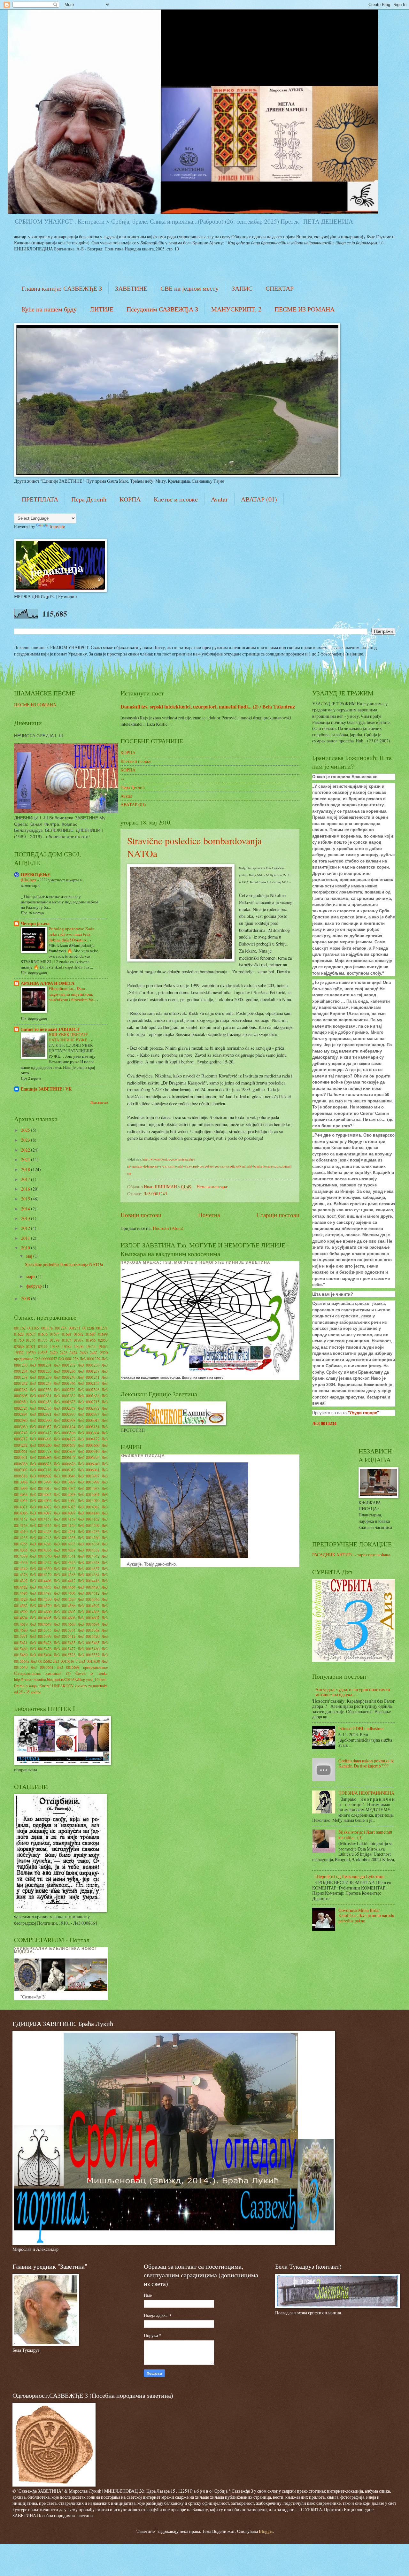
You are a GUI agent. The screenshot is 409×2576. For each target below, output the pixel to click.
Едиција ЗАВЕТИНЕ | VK (46, 1089)
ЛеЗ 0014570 (41, 1606)
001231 (74, 1328)
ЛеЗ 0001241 (89, 1377)
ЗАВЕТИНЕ (131, 288)
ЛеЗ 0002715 (89, 1402)
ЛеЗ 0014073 (65, 1507)
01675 (31, 1334)
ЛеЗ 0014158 (65, 1519)
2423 (64, 1353)
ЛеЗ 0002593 (89, 1390)
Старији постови (278, 1215)
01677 (55, 1334)
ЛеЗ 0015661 (42, 1667)
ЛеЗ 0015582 (41, 1661)
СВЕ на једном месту (189, 288)
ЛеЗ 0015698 (68, 1667)
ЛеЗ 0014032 (65, 1488)
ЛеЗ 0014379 (41, 1575)
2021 (26, 1159)
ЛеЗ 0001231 (41, 1365)
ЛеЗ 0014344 (41, 1562)
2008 (26, 1298)
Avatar (219, 499)
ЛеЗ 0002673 (65, 1402)
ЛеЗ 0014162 (89, 1519)
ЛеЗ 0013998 (89, 1482)
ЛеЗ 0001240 (65, 1377)
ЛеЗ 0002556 (41, 1390)
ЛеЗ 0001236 (65, 1371)
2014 (26, 1209)
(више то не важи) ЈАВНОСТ (50, 1029)
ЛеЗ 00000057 (46, 1359)
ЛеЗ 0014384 (89, 1575)
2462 (94, 1353)
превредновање (95, 1667)
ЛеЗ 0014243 (41, 1537)
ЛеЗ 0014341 (65, 1556)
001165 (33, 1328)
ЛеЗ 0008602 (41, 1476)
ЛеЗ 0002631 (41, 1396)
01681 (67, 1334)
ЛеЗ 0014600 (41, 1612)
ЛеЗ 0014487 (41, 1593)
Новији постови (141, 1215)
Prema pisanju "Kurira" (33, 1686)
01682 (79, 1334)
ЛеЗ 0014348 (89, 1562)
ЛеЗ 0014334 (89, 1544)
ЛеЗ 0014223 (41, 1531)
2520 (104, 1353)
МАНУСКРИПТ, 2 (236, 309)
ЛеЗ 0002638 (89, 1396)
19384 (67, 1346)
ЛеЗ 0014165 (65, 1525)
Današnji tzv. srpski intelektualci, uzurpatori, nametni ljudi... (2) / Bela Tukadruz (208, 707)
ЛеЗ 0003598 (65, 1433)
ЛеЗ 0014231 (65, 1531)
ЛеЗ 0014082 (89, 1507)
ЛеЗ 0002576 (65, 1390)
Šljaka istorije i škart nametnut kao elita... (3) (365, 1835)
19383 (55, 1346)
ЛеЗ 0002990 (41, 1420)
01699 (103, 1334)
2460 (84, 1353)
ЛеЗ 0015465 (89, 1643)
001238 (88, 1328)
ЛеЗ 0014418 (89, 1581)
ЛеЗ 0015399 (41, 1636)
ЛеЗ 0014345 (65, 1562)
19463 (103, 1346)
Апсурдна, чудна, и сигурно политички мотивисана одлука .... (353, 1692)
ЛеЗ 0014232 (89, 1531)
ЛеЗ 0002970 (65, 1414)
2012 (26, 1228)
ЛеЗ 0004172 (89, 1439)
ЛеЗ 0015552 (89, 1655)
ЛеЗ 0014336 (41, 1550)
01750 (19, 1340)
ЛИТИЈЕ (102, 309)
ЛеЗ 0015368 (89, 1630)
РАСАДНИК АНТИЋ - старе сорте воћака (351, 1555)
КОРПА (130, 499)
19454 (91, 1346)
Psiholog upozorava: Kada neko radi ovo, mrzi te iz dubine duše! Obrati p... (71, 934)
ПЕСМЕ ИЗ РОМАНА (305, 309)
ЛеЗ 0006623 (41, 1464)
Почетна (209, 1215)
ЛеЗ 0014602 (65, 1612)
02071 (31, 1346)
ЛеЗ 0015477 (65, 1649)
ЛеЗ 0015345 (41, 1630)
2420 (54, 1353)
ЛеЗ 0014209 (89, 1525)
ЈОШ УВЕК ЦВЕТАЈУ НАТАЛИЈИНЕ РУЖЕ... (70, 1037)
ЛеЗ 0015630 (89, 1661)
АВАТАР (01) (259, 499)
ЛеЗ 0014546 (89, 1599)
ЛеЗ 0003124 (65, 1427)
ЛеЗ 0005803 (65, 1451)
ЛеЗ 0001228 (68, 1359)
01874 (67, 1340)
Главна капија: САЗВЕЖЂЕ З (62, 288)
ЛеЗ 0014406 (41, 1581)
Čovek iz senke (91, 1673)
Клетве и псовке (176, 499)
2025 (26, 1130)
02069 (19, 1346)
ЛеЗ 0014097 (65, 1513)
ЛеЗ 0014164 (41, 1525)
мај (30, 1256)
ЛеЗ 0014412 (65, 1581)
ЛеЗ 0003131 (89, 1427)
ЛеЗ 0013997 (65, 1482)
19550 (31, 1353)
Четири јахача (35, 924)
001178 (47, 1328)
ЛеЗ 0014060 (65, 1500)
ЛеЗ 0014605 (41, 1618)
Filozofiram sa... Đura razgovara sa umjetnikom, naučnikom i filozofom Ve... (73, 994)
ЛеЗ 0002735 (41, 1408)
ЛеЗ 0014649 (41, 1624)
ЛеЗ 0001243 (155, 1194)
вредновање (24, 1359)
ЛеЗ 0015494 (41, 1655)
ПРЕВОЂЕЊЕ (35, 875)
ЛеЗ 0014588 (65, 1606)
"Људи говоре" (363, 1413)
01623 (19, 1334)
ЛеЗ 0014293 (41, 1544)
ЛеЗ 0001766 (65, 1383)
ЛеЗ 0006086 (41, 1457)
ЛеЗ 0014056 (41, 1500)
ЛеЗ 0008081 (89, 1470)
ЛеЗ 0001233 (89, 1365)
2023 (26, 1140)
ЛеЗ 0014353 (65, 1568)
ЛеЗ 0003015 (89, 1420)
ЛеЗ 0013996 (41, 1482)
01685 (91, 1334)
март (31, 1276)
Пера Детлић (89, 499)
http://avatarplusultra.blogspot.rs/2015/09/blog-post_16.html (60, 1679)
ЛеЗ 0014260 (89, 1537)
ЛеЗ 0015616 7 (65, 1661)
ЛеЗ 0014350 (41, 1568)
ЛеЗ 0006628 (65, 1464)
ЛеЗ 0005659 (65, 1445)
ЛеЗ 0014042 (41, 1494)
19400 (79, 1346)
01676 (43, 1334)
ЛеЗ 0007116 (41, 1470)
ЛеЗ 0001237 (89, 1371)
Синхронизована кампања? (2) (42, 1673)
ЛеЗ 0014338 (89, 1550)
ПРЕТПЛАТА (40, 499)
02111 (43, 1346)
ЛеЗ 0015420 (89, 1636)
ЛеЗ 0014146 (89, 1513)
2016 (26, 1189)
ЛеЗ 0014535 (65, 1599)
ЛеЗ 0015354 (65, 1630)
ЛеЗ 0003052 (41, 1427)
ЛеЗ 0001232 (65, 1365)
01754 (31, 1340)
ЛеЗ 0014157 (41, 1519)
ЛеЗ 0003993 (41, 1439)
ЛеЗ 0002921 (41, 1414)
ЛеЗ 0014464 (65, 1587)
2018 (26, 1169)
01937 (79, 1340)
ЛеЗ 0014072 (41, 1507)
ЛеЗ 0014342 (89, 1556)
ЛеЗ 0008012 (65, 1470)
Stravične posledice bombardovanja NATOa (64, 1264)
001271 (102, 1328)
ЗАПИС (242, 288)
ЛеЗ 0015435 (65, 1643)
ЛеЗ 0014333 (65, 1544)
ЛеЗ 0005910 (89, 1451)
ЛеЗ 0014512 (89, 1593)
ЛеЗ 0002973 (89, 1414)
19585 (42, 1353)
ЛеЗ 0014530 (41, 1599)
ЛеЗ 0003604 (89, 1433)
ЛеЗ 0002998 (65, 1420)
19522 (19, 1353)
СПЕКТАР (280, 288)
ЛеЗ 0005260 (41, 1445)
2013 (26, 1218)
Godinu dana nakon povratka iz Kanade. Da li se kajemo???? (366, 1763)
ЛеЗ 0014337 (65, 1550)
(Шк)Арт (29, 880)
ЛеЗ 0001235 (41, 1371)
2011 (26, 1238)
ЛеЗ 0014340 (41, 1556)
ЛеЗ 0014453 (41, 1587)
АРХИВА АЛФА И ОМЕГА (48, 983)
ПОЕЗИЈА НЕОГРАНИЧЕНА (366, 1793)
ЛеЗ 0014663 (65, 1624)
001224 (61, 1328)
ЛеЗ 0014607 (89, 1618)
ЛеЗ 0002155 (89, 1383)
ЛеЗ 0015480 (89, 1649)
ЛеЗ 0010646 (65, 1476)
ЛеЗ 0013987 (89, 1476)
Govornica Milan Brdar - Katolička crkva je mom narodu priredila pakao (366, 1915)
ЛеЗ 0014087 (41, 1513)
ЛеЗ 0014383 (65, 1575)
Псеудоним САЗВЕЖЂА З (162, 309)
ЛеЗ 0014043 (65, 1494)
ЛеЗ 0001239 (41, 1377)
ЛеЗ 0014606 (65, 1618)
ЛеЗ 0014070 (89, 1500)
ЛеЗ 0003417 (41, 1433)
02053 (103, 1340)
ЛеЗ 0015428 (41, 1643)
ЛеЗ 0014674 (89, 1624)
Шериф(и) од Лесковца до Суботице (350, 1876)
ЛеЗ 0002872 (89, 1408)
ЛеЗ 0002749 (65, 1408)
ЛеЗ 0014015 (41, 1488)
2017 (26, 1179)
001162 (20, 1328)
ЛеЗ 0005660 (89, 1445)
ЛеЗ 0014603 (89, 1612)
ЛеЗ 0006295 (89, 1457)
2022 (26, 1150)
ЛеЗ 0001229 (90, 1359)
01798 (55, 1340)
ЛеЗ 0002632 (65, 1396)
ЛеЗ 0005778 (41, 1451)
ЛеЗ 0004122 (65, 1439)
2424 (73, 1353)
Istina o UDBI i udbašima (361, 1728)
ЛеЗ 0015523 (65, 1655)
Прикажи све (99, 1102)
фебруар (35, 1286)
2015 (26, 1199)
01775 (43, 1340)
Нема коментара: (213, 1187)
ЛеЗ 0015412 (65, 1636)
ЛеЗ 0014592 (89, 1606)
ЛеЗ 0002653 (41, 1402)
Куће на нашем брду (49, 309)
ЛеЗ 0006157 (65, 1457)
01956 (91, 1340)
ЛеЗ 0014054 (89, 1494)
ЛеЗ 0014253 (65, 1537)
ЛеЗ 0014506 (65, 1593)
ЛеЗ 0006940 (89, 1464)
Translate (57, 526)
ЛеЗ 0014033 (89, 1488)
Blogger (266, 2531)
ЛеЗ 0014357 (89, 1568)
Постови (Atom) (168, 1228)
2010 (26, 1248)
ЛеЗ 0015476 (41, 1649)
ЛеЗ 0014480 (89, 1587)
